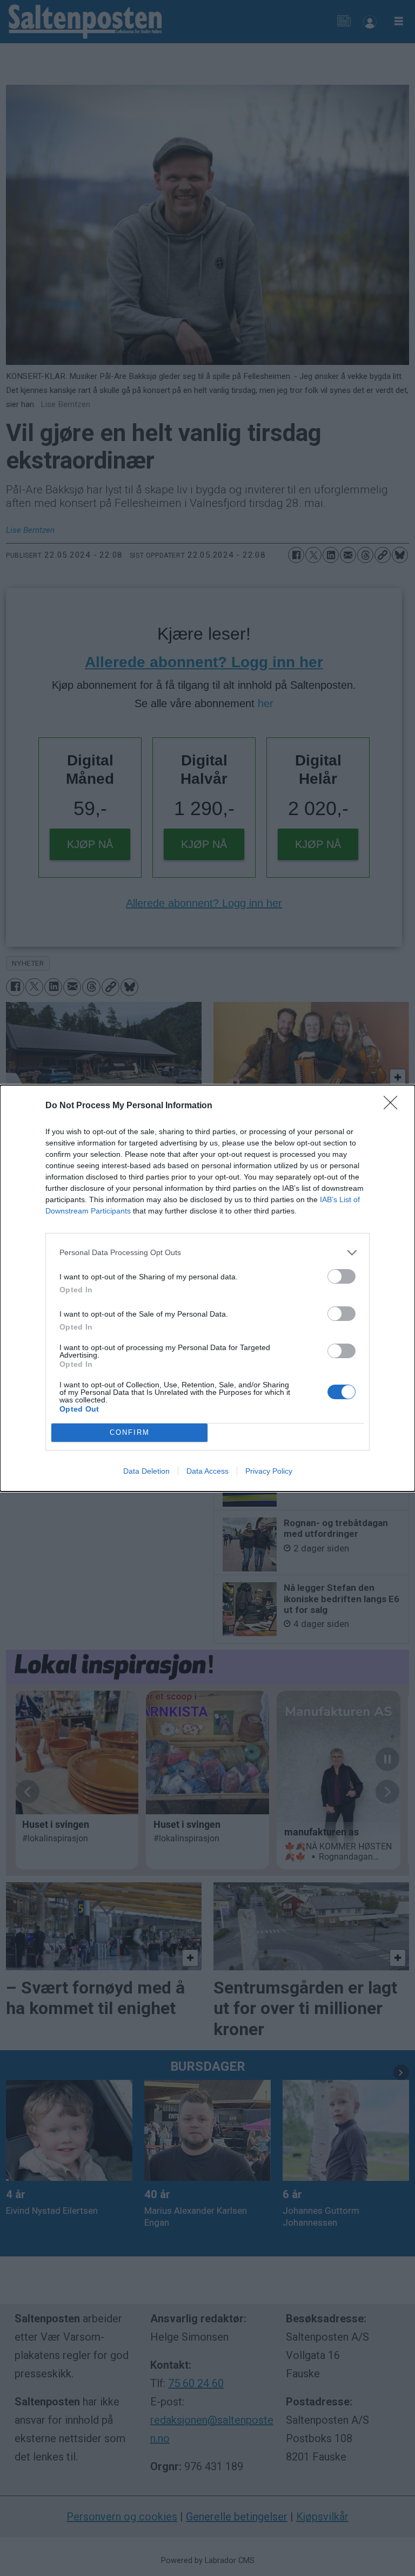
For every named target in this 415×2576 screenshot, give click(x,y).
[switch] (342, 1276)
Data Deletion (146, 1471)
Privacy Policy (269, 1471)
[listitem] (207, 1253)
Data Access (207, 1471)
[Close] (394, 1106)
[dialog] (207, 1288)
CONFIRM (130, 1432)
